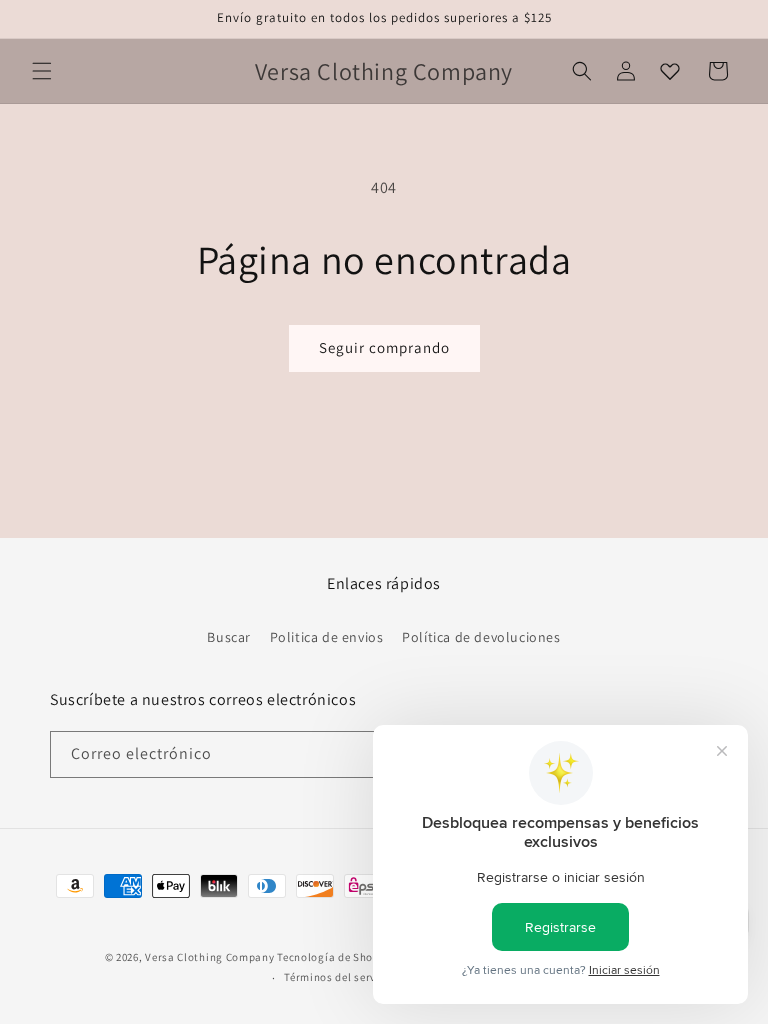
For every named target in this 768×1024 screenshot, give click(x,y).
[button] (42, 71)
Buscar (229, 637)
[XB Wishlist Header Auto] (670, 71)
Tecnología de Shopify (335, 957)
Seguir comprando (384, 347)
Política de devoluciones (481, 637)
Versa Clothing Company (209, 957)
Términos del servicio (340, 977)
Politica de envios (327, 637)
